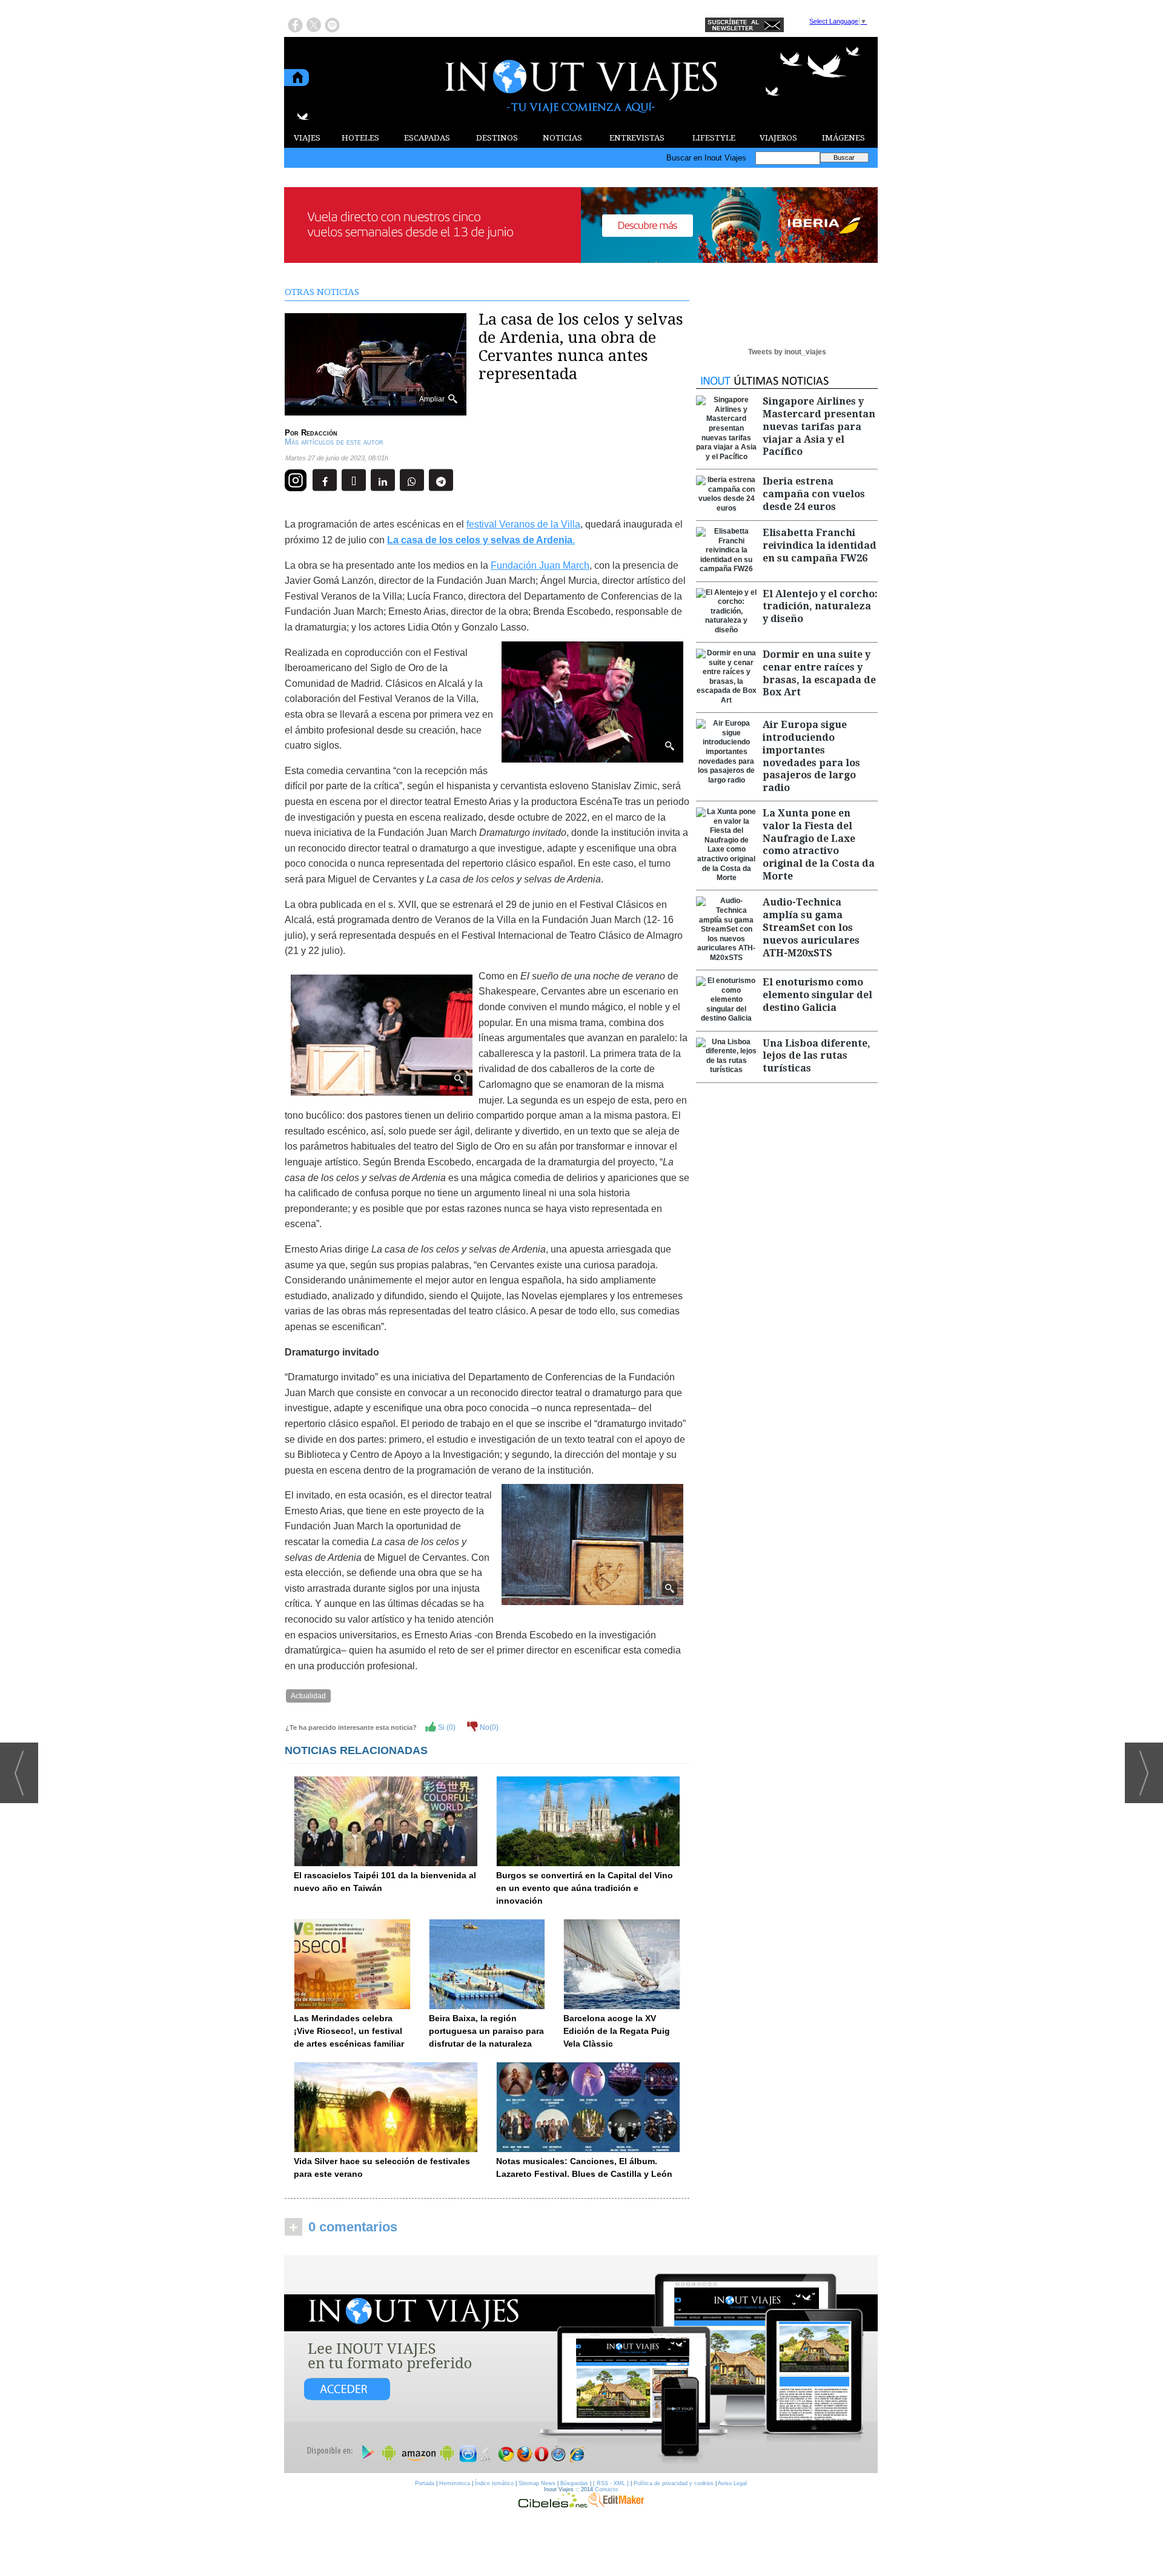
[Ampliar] (376, 410)
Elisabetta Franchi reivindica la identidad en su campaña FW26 (820, 545)
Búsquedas (574, 2483)
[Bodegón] (581, 2365)
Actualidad (308, 1696)
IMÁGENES (843, 138)
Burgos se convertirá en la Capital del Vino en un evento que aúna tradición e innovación (585, 1888)
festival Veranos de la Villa (523, 524)
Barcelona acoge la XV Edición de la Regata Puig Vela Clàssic (617, 2031)
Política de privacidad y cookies (674, 2483)
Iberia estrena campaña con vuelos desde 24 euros (814, 494)
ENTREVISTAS (637, 138)
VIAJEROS (778, 138)
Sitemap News (537, 2483)
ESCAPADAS (427, 138)
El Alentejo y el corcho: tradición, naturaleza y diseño (820, 607)
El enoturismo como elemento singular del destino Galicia (817, 995)
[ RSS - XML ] (611, 2483)
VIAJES (307, 138)
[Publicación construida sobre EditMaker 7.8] (616, 2505)
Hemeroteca (455, 2483)
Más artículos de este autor (334, 442)
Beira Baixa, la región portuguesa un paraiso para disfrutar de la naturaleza (486, 2031)
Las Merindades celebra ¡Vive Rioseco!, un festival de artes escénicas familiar (349, 2031)
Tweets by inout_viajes (787, 352)
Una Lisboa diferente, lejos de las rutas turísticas (817, 1056)
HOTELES (360, 138)
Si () (446, 1727)
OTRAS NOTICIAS (322, 292)
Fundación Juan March (540, 565)
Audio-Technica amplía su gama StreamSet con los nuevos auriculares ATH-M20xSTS (811, 927)
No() (488, 1727)
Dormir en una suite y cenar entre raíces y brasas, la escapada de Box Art (819, 673)
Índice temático (494, 2483)
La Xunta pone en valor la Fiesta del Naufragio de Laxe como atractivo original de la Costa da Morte (819, 845)
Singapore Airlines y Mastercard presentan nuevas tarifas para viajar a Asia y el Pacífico (819, 426)
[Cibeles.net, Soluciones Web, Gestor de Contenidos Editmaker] (553, 2505)
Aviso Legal (732, 2483)
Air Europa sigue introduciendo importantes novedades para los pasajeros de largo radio (811, 756)
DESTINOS (497, 138)
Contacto (606, 2489)
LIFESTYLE (714, 138)
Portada (425, 2483)
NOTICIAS (562, 138)
